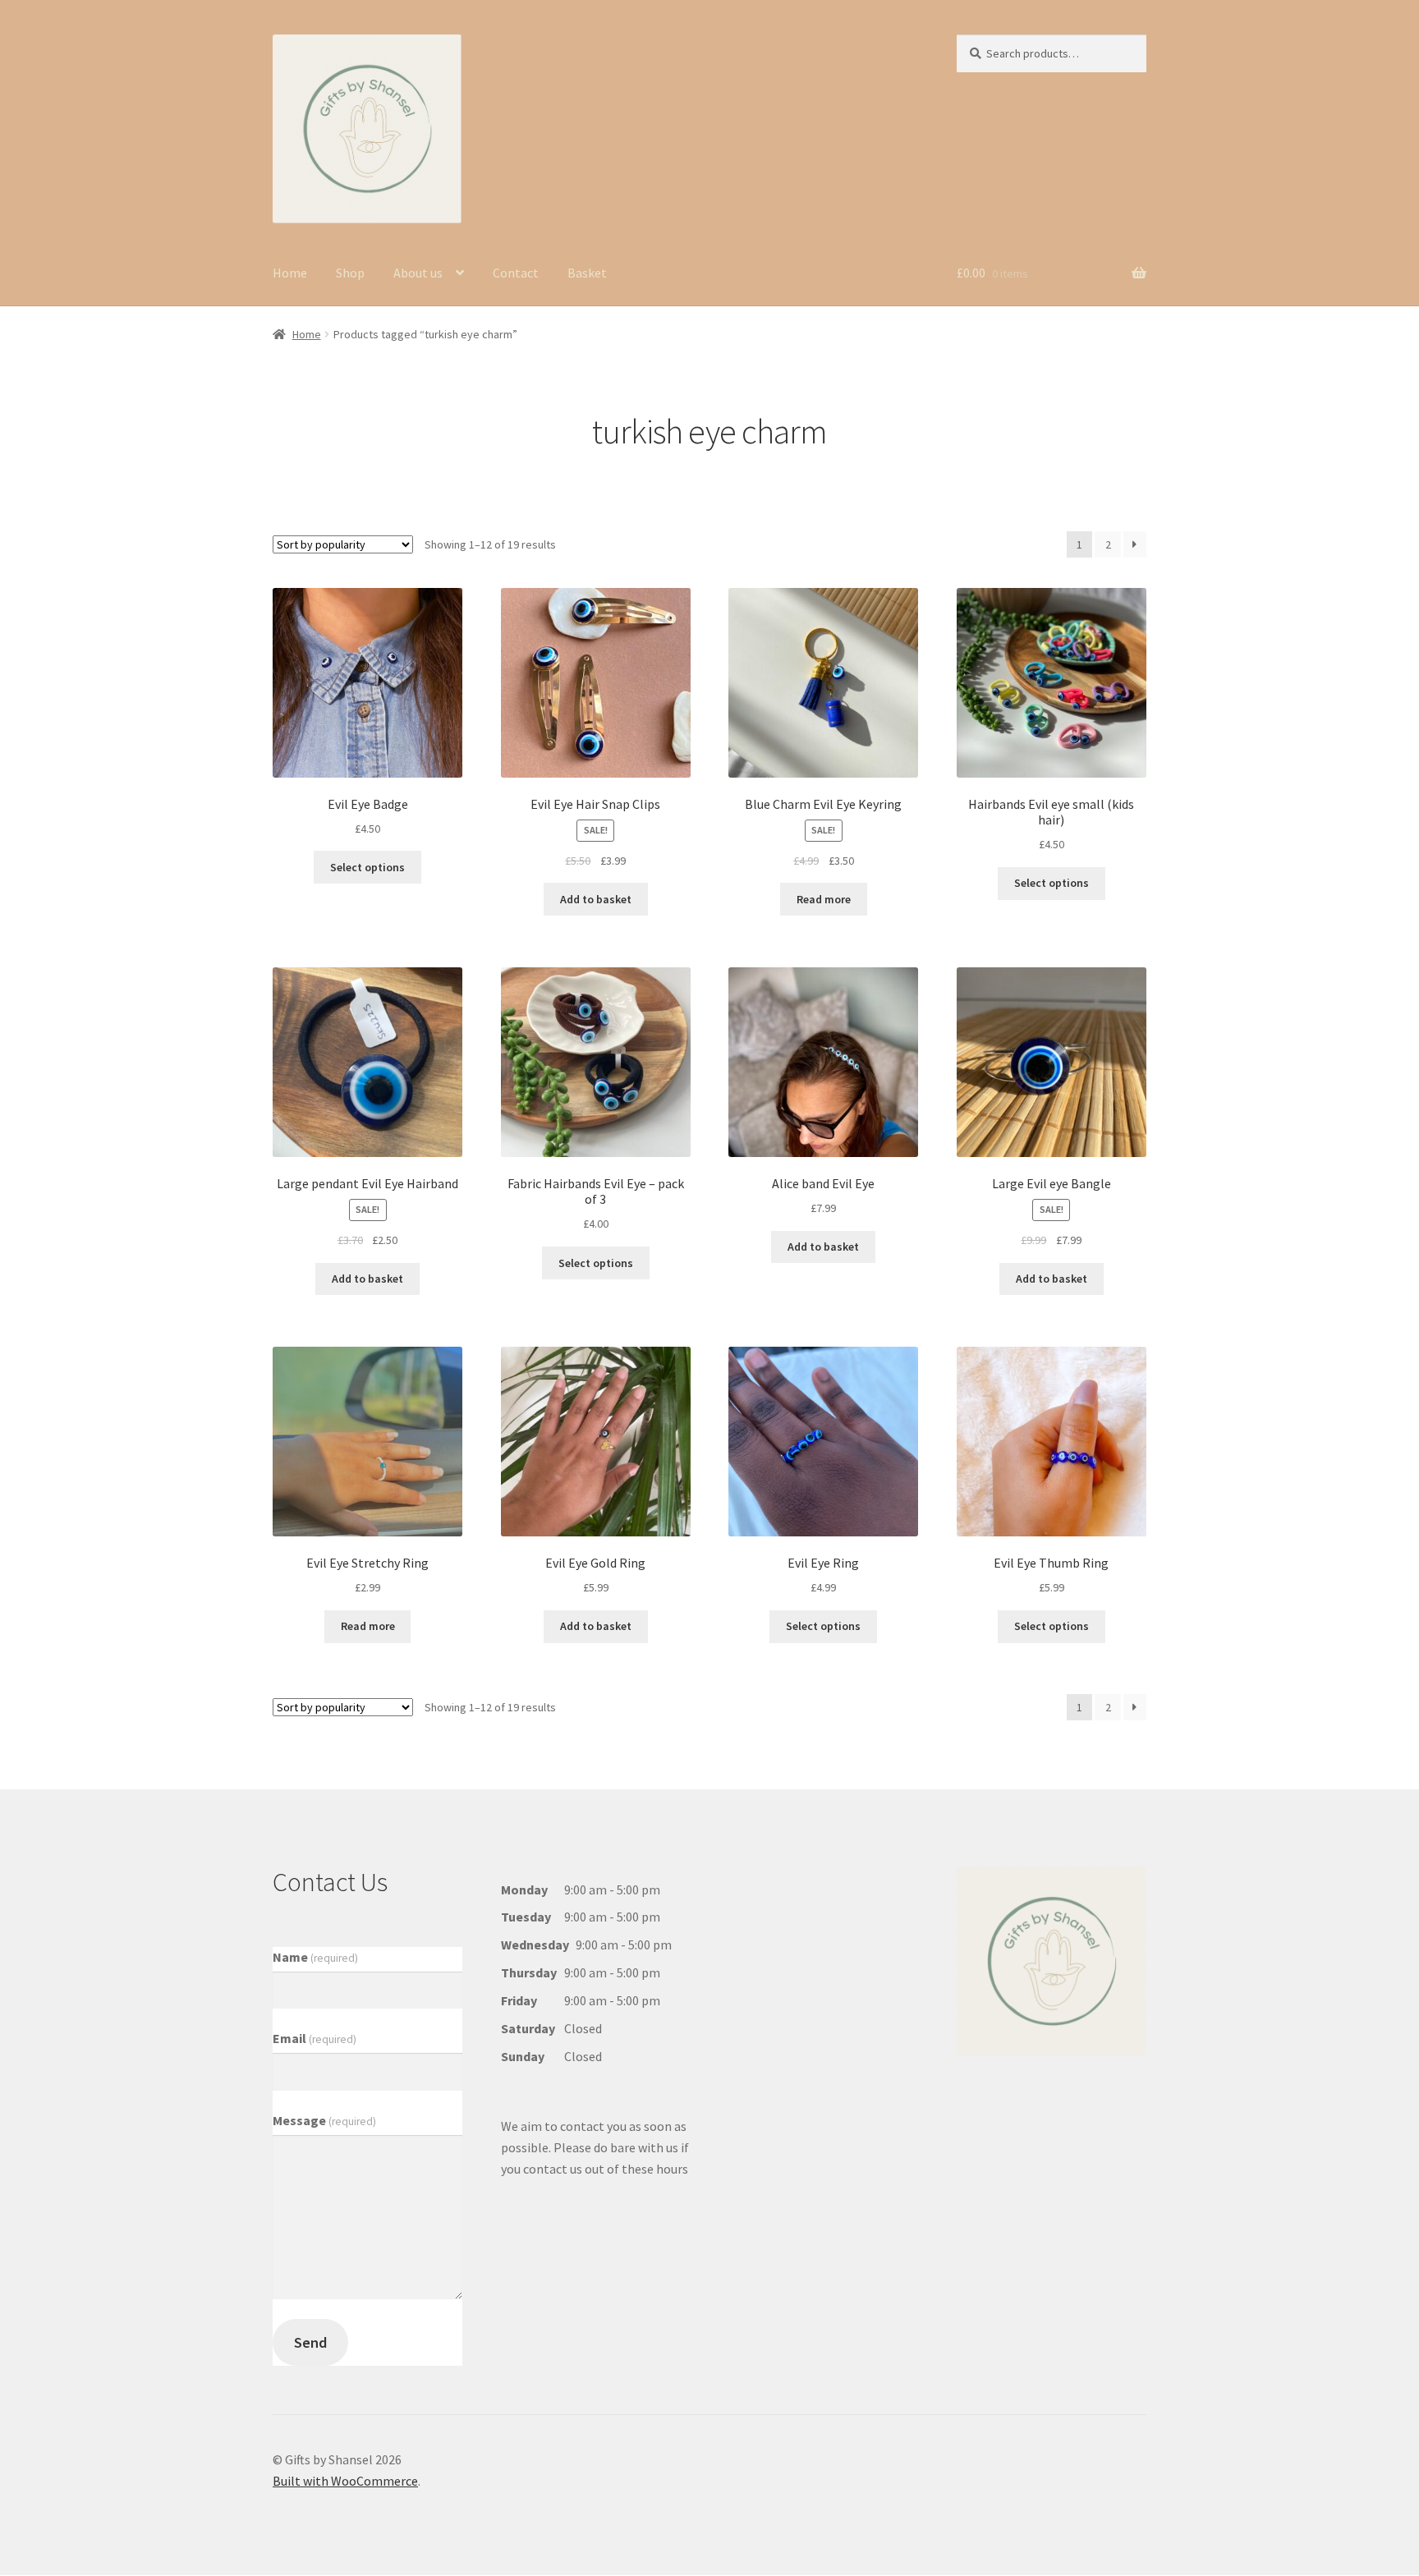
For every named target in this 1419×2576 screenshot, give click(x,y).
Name (315, 1957)
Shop (350, 273)
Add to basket (596, 899)
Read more (824, 899)
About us (418, 273)
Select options (367, 867)
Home (290, 273)
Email (315, 2038)
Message (324, 2120)
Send (310, 2342)
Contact (516, 273)
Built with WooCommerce (345, 2481)
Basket (587, 273)
